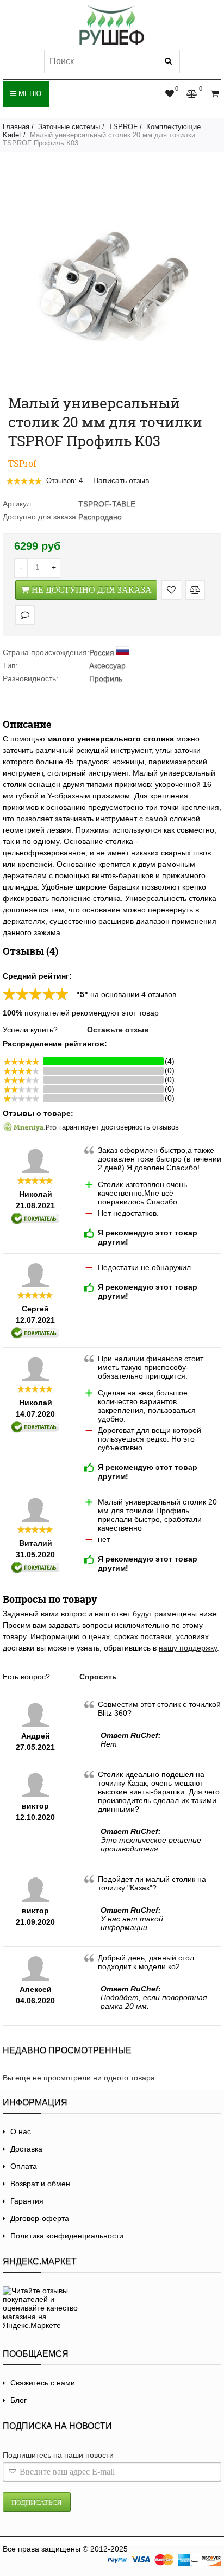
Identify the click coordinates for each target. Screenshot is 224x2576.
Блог (18, 2400)
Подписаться (37, 2502)
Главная (16, 127)
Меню (29, 94)
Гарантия (27, 2201)
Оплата (24, 2166)
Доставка (26, 2149)
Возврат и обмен (40, 2184)
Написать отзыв (121, 480)
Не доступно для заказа (92, 590)
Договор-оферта (40, 2218)
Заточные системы (69, 127)
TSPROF (123, 127)
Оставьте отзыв (118, 1030)
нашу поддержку (188, 1648)
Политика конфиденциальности (67, 2236)
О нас (21, 2131)
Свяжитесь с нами (43, 2383)
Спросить (98, 1677)
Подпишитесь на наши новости (58, 2455)
